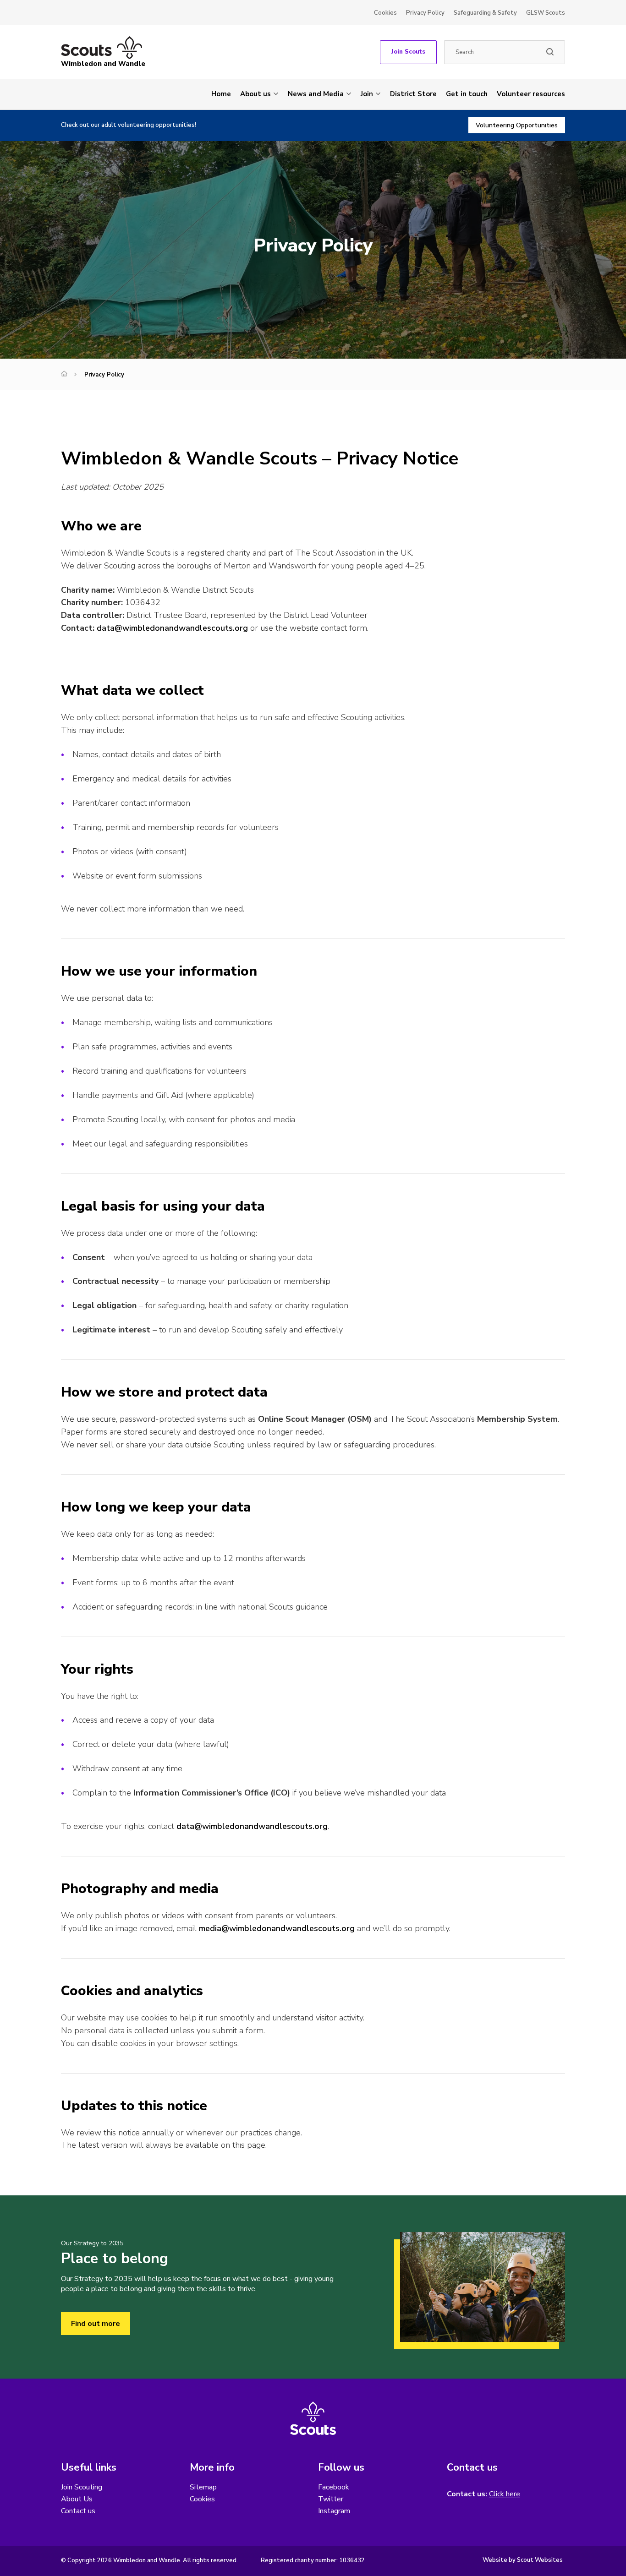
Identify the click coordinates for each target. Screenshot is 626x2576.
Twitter (331, 2499)
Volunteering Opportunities (517, 125)
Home (221, 94)
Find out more (96, 2324)
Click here (505, 2494)
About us (255, 94)
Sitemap (203, 2487)
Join (367, 94)
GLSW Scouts (546, 13)
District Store (413, 94)
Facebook (334, 2487)
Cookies (385, 13)
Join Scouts (408, 52)
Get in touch (467, 94)
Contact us (78, 2511)
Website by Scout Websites (523, 2560)
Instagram (334, 2511)
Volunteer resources (531, 94)
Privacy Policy (425, 13)
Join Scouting (82, 2487)
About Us (77, 2499)
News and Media (316, 94)
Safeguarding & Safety (485, 13)
